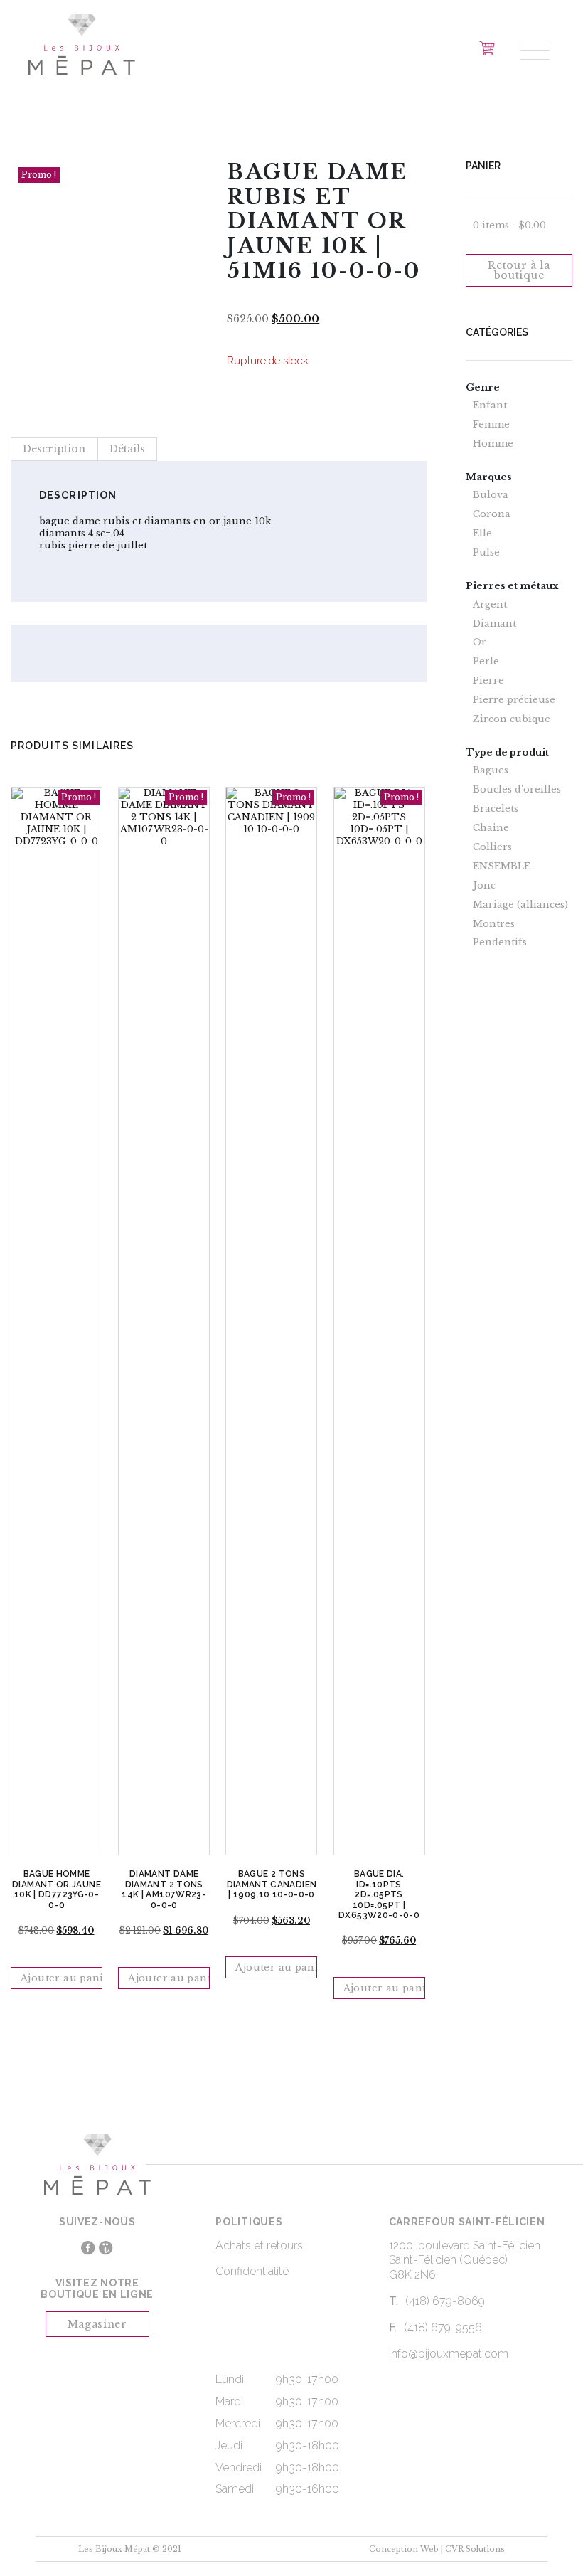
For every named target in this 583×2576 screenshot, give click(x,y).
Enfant (490, 406)
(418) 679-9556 (443, 2327)
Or (480, 642)
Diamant (494, 624)
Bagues (491, 770)
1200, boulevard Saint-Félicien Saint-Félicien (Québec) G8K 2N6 (465, 2260)
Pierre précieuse (514, 700)
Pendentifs (500, 943)
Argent (490, 605)
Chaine (491, 828)
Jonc (484, 886)
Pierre (488, 681)
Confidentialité (252, 2271)
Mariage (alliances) (520, 905)
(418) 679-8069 (445, 2301)
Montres (494, 924)
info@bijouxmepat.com (449, 2354)
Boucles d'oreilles (517, 790)
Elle (482, 534)
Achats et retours (259, 2246)
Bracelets (496, 809)
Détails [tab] (127, 449)
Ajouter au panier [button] (61, 1978)
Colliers (492, 847)
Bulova (491, 495)
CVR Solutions (475, 2549)
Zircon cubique (512, 719)
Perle (486, 662)
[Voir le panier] (487, 48)
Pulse (486, 553)
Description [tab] (54, 449)
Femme (491, 425)
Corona (492, 514)
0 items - (509, 225)
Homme (493, 444)
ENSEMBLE (502, 866)
